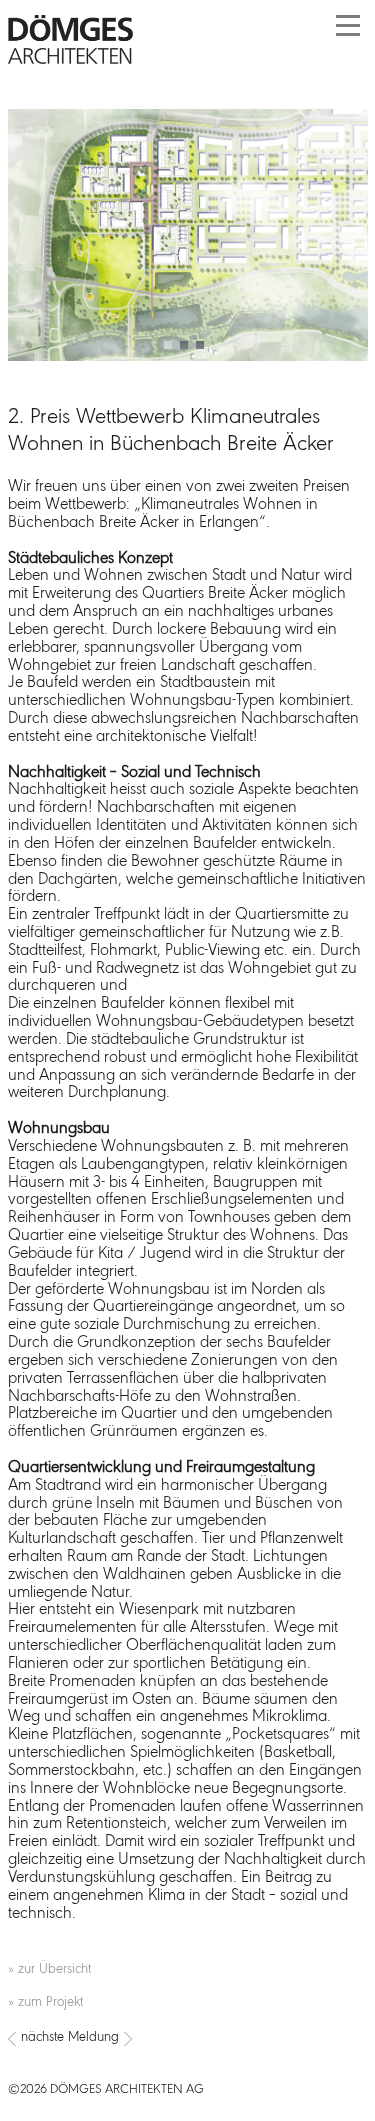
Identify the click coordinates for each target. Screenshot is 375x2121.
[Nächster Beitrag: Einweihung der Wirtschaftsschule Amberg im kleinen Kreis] (188, 2039)
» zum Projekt (45, 2002)
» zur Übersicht (49, 1969)
